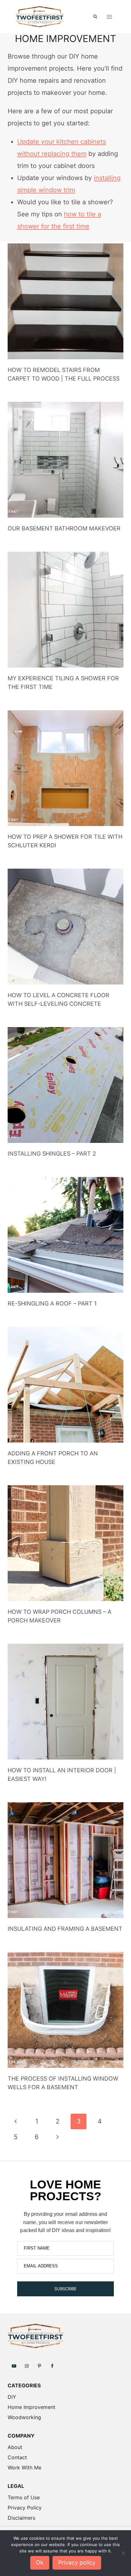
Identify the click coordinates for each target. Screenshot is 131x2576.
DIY (12, 2397)
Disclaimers (21, 2518)
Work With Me (24, 2467)
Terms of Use (24, 2497)
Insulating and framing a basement (65, 1929)
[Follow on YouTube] (14, 2366)
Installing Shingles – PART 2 (52, 1154)
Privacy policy (77, 2562)
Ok (40, 2562)
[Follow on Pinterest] (39, 2366)
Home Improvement (31, 2407)
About (15, 2447)
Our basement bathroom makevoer (64, 528)
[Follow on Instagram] (27, 2366)
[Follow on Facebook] (52, 2366)
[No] (123, 2553)
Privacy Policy (25, 2508)
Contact (17, 2457)
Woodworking (24, 2417)
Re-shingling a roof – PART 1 (52, 1303)
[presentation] (65, 301)
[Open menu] (109, 17)
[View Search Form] (95, 17)
